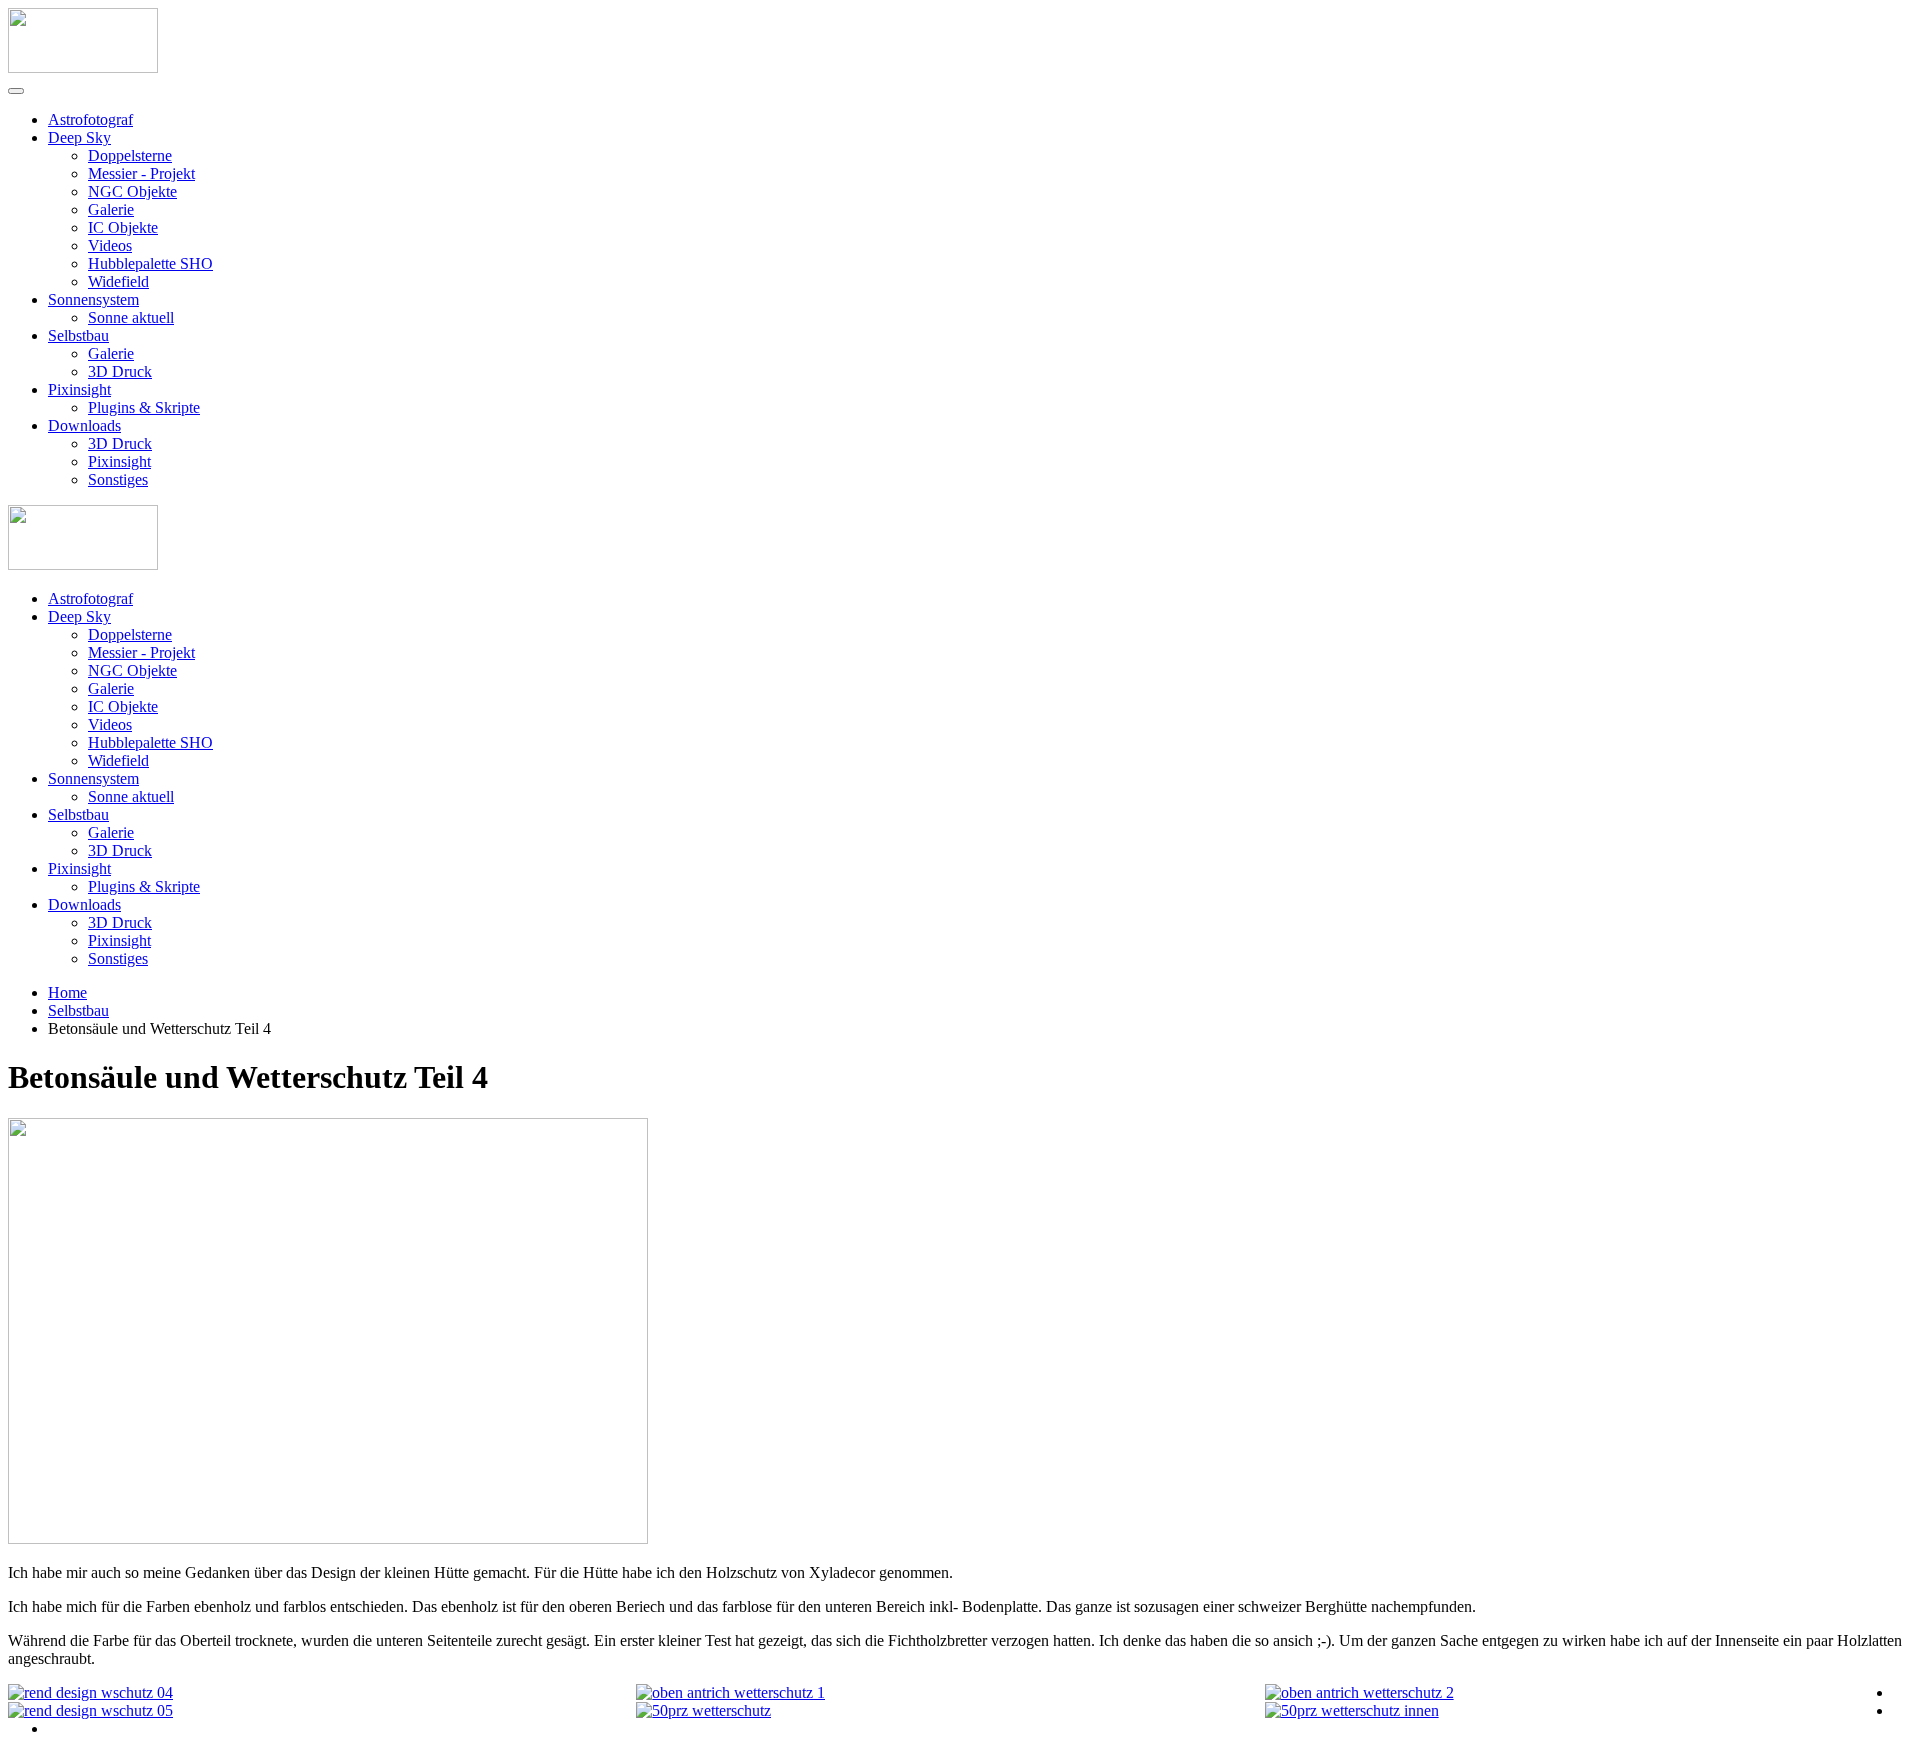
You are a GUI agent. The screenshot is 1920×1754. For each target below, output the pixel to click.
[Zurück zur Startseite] (83, 67)
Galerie (111, 209)
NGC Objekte (132, 191)
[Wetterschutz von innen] (1352, 1710)
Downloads (84, 425)
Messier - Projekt (141, 173)
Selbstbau (78, 335)
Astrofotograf (90, 119)
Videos (110, 245)
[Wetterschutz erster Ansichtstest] (703, 1710)
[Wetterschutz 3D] (90, 1692)
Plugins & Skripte (144, 407)
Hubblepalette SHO (150, 263)
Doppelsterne (130, 155)
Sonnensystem (93, 299)
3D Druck (120, 371)
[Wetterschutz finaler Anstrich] (730, 1692)
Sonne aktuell (131, 317)
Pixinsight (79, 389)
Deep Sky (79, 137)
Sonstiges (118, 479)
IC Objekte (123, 227)
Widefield (118, 281)
